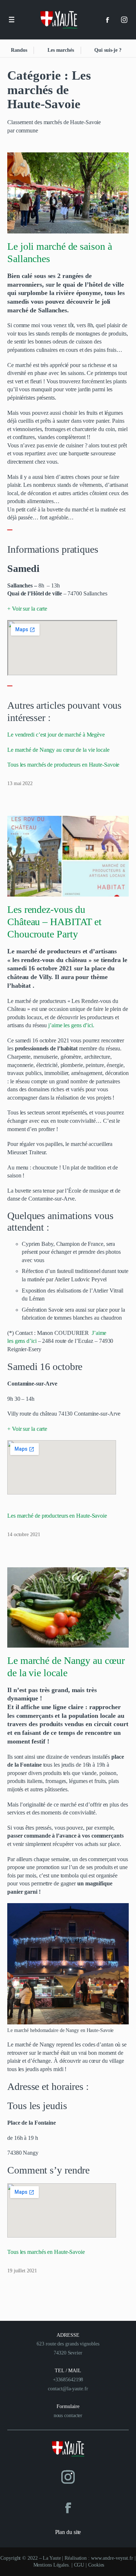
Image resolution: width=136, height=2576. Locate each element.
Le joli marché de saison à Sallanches (59, 252)
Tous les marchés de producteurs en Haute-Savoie (63, 765)
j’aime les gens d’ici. (71, 1025)
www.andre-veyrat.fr (112, 2558)
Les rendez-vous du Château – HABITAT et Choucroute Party (54, 922)
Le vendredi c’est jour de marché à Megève (56, 735)
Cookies (96, 2565)
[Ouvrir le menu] (12, 20)
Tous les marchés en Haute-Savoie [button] (46, 2252)
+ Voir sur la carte (27, 609)
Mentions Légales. (52, 2565)
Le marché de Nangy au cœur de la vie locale (58, 750)
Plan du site (68, 2532)
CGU (79, 2565)
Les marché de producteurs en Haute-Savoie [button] (57, 1516)
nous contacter (68, 2415)
